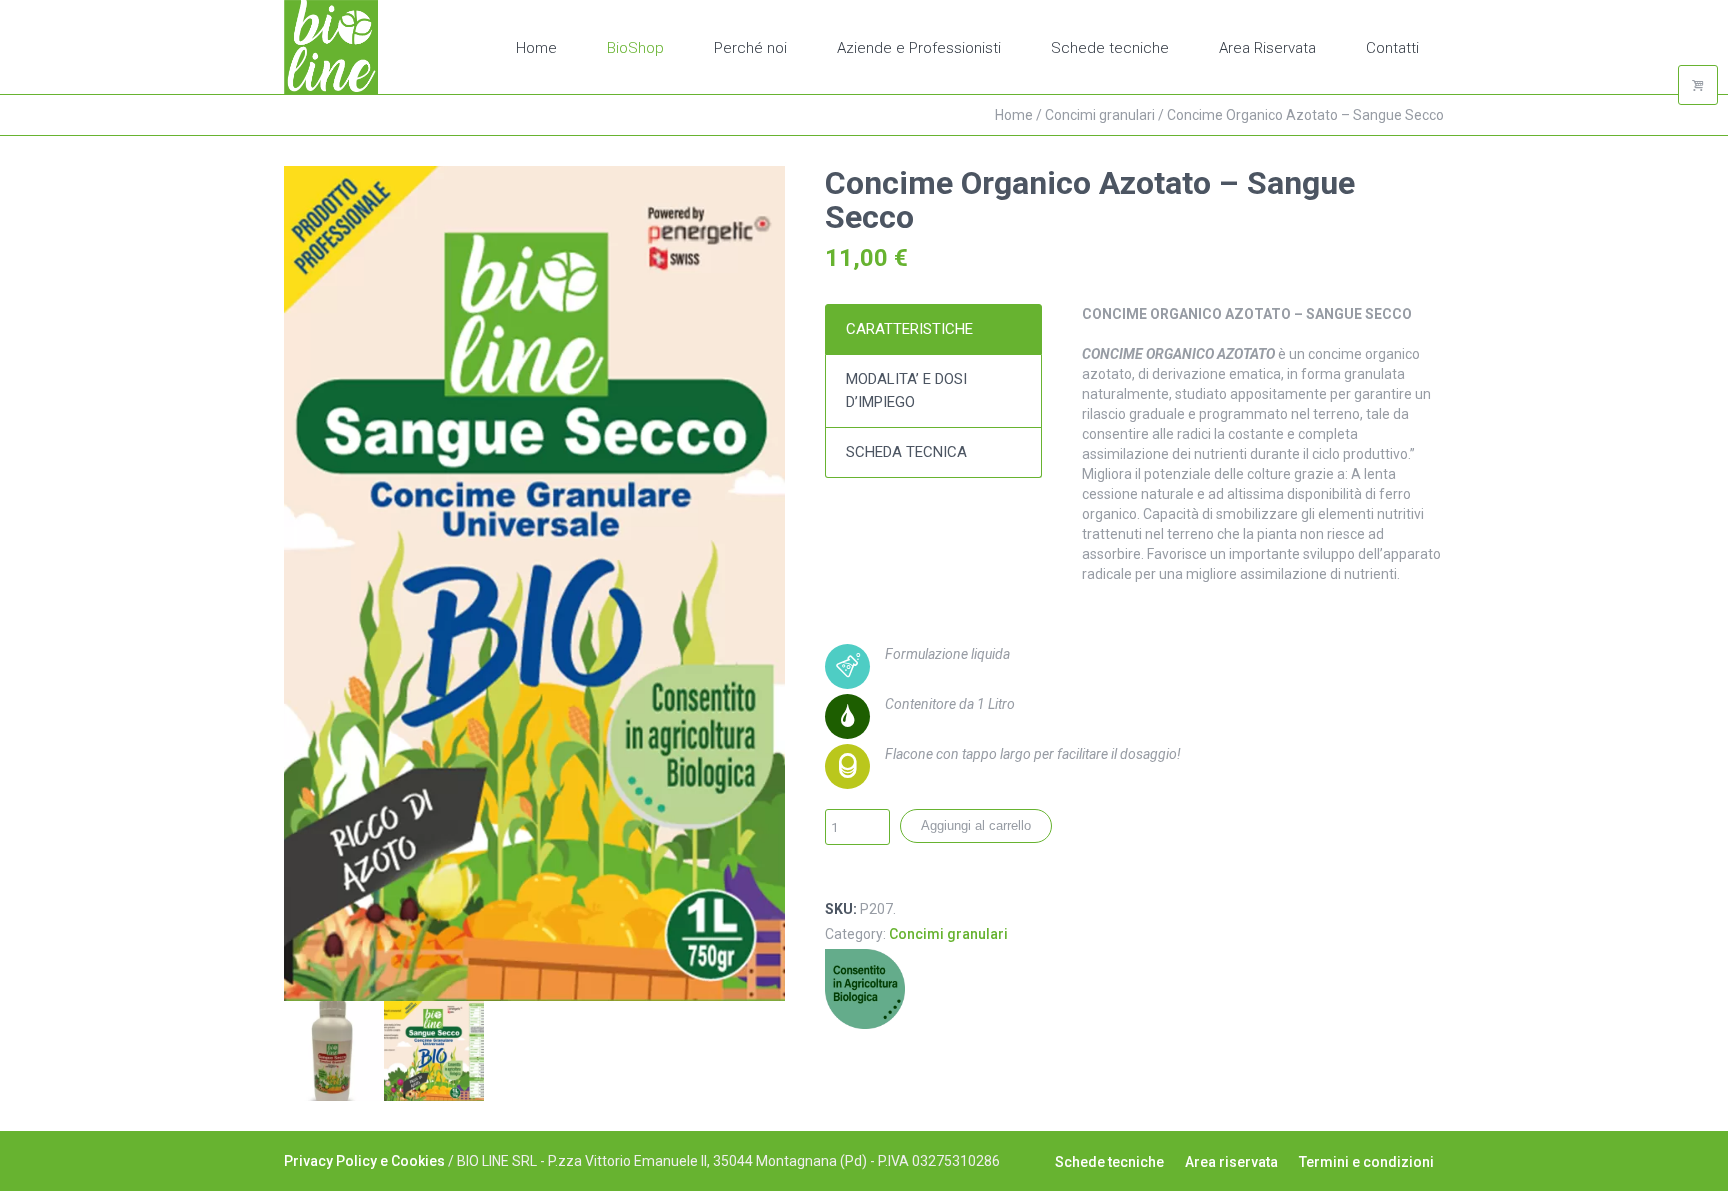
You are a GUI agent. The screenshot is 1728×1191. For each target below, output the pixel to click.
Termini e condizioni (1366, 1162)
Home (1014, 115)
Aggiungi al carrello (976, 825)
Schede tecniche (1109, 1162)
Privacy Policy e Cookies (364, 1161)
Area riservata (1231, 1162)
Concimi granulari (1100, 115)
